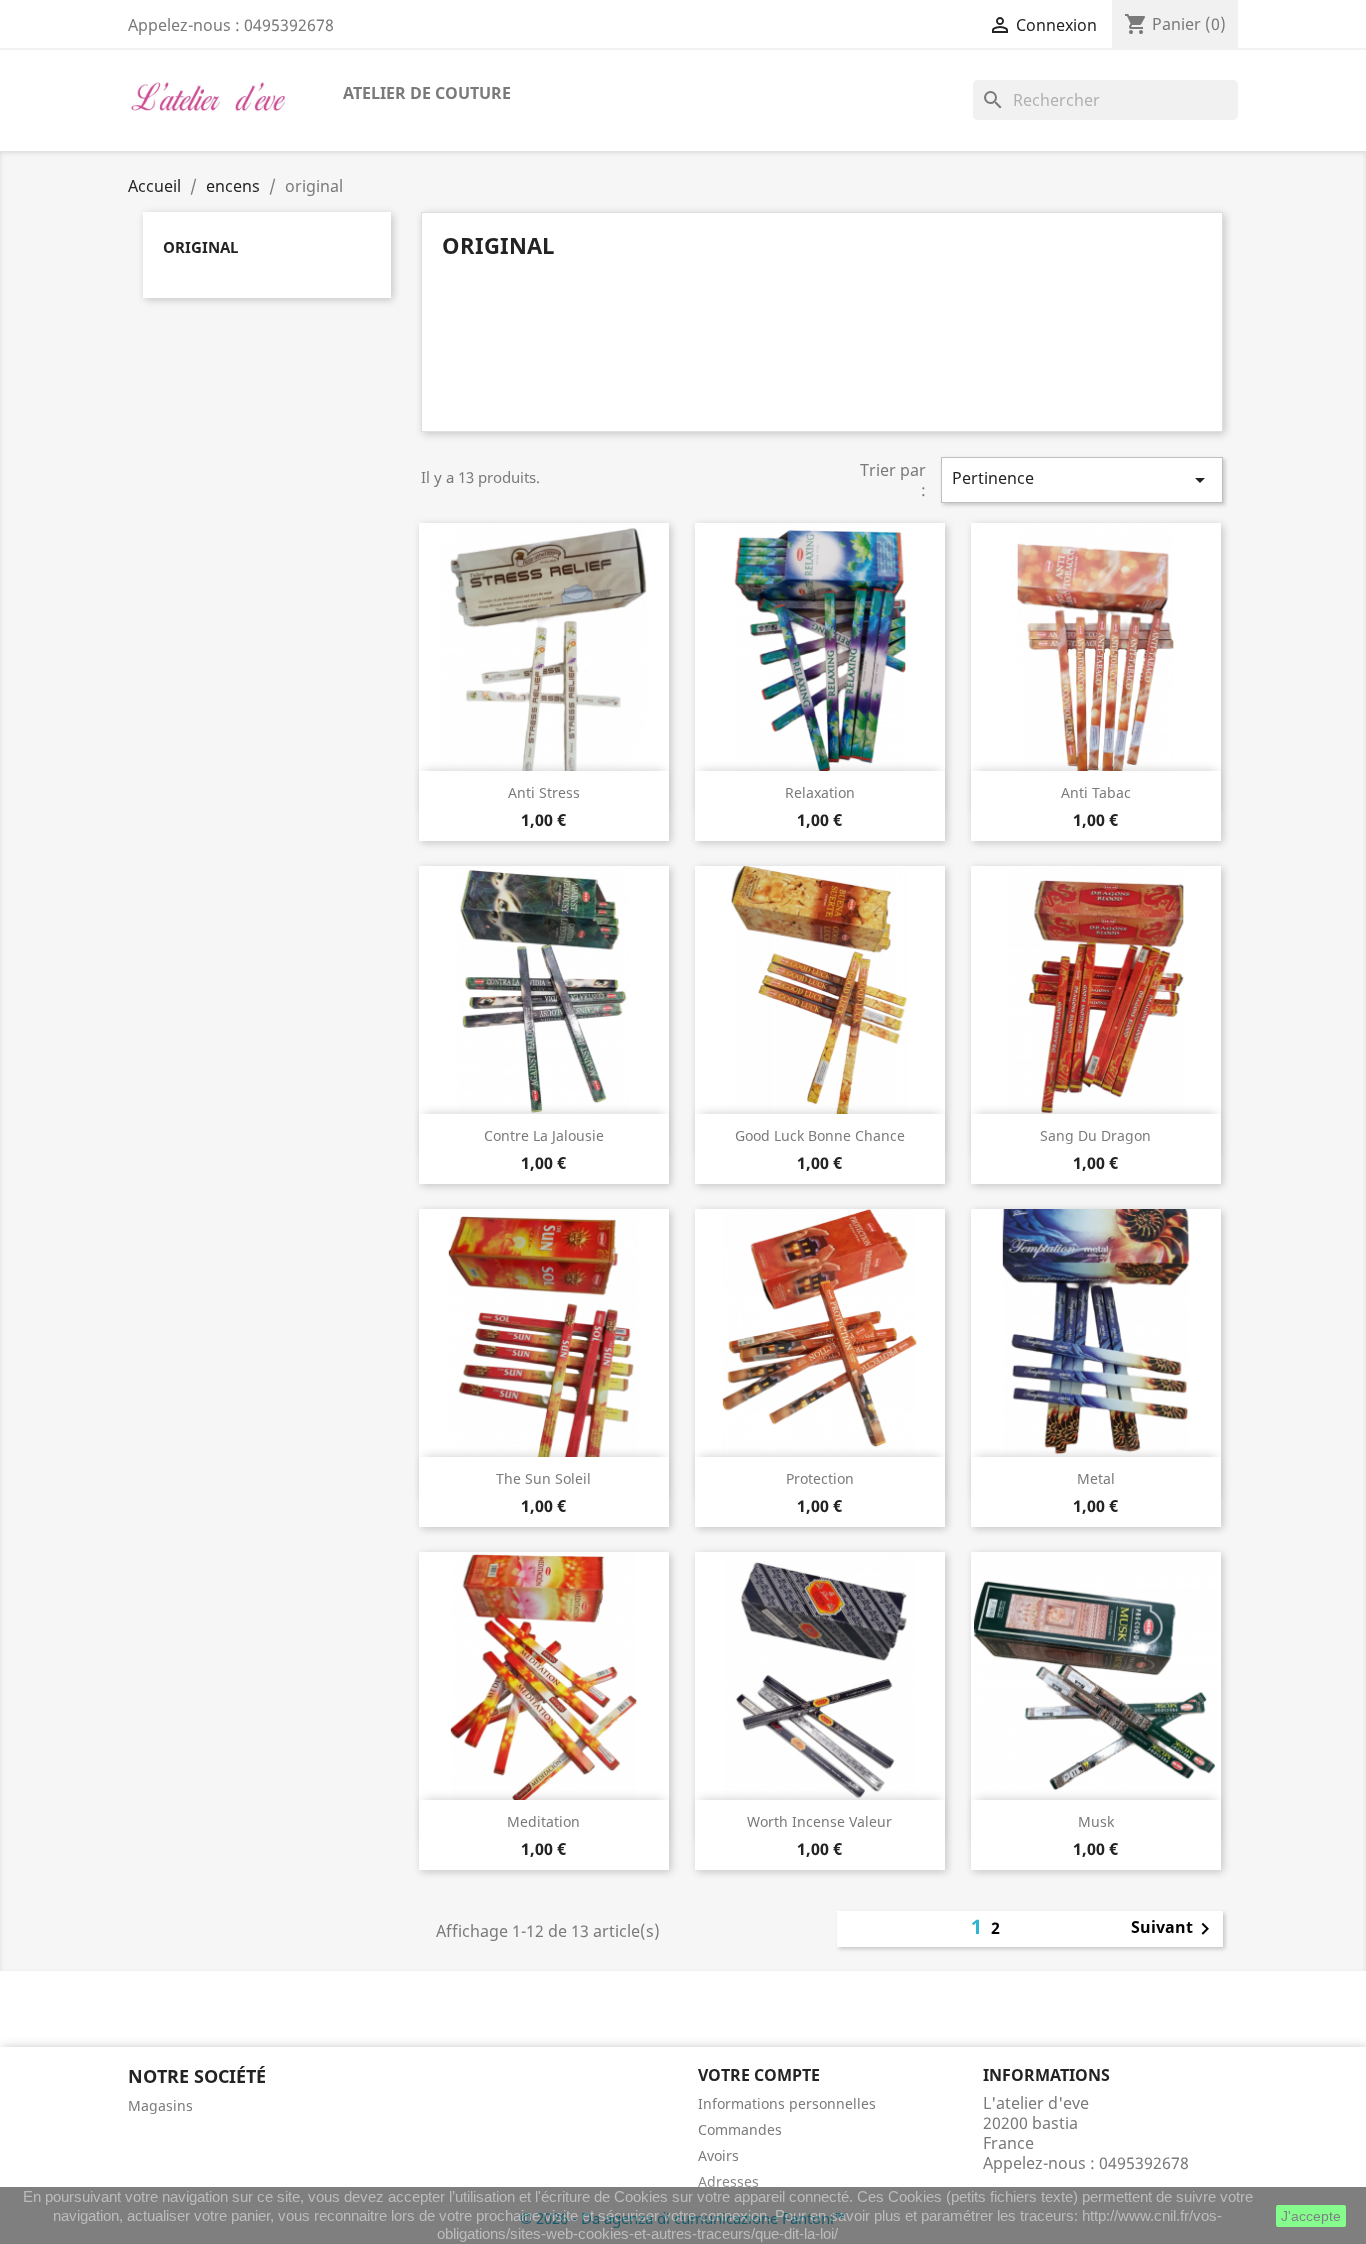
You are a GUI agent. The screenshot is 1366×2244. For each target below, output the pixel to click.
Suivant (1174, 1929)
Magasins (160, 2105)
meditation (543, 1821)
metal (1096, 1478)
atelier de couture (427, 93)
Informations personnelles (787, 2103)
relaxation (820, 792)
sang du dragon (1095, 1135)
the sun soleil (543, 1478)
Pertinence (1082, 479)
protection (820, 1478)
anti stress (544, 792)
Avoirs (718, 2155)
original (200, 247)
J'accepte (1311, 2216)
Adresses (728, 2181)
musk (1096, 1821)
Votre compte (759, 2075)
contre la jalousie (544, 1135)
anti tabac (1096, 792)
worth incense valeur (819, 1821)
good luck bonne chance (820, 1135)
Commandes (740, 2129)
